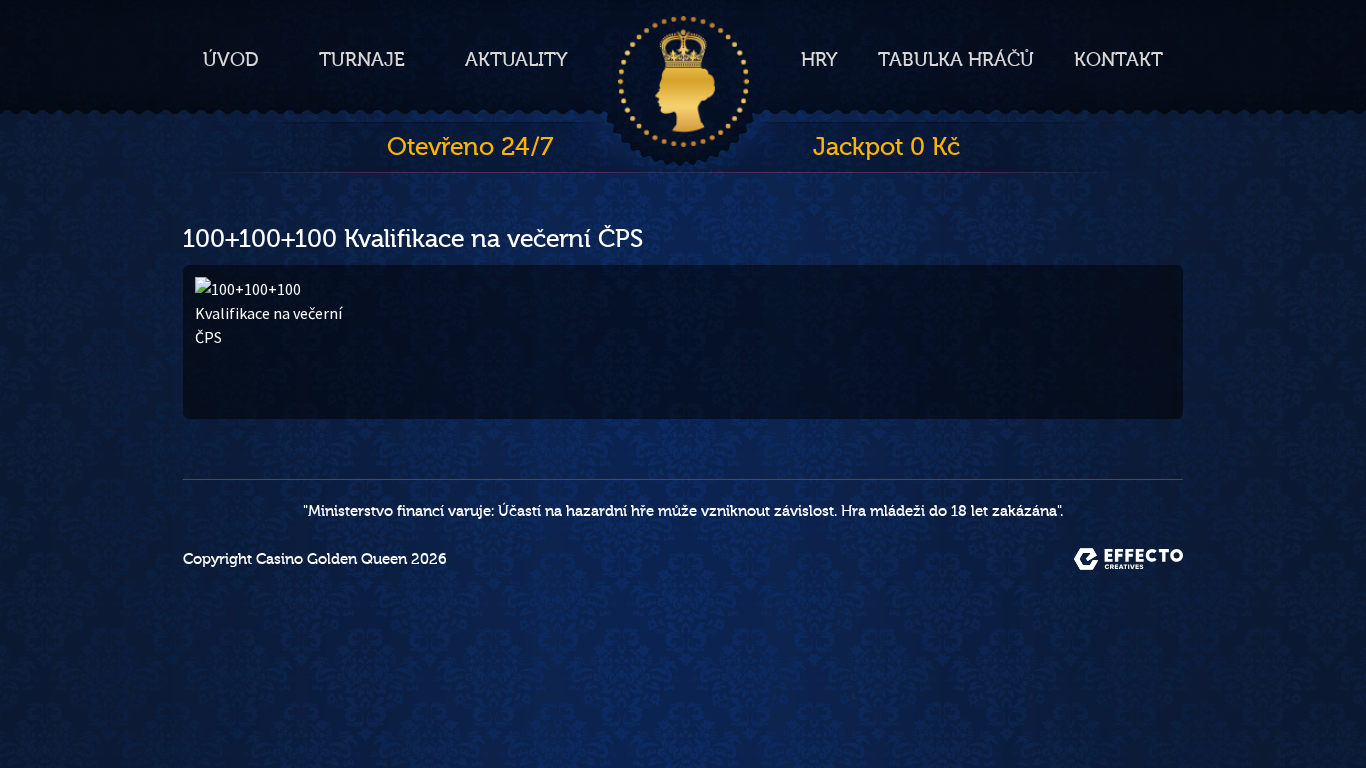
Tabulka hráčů (956, 60)
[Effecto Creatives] (1128, 559)
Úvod (231, 60)
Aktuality (516, 60)
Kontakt (1118, 60)
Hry (819, 60)
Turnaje (362, 60)
